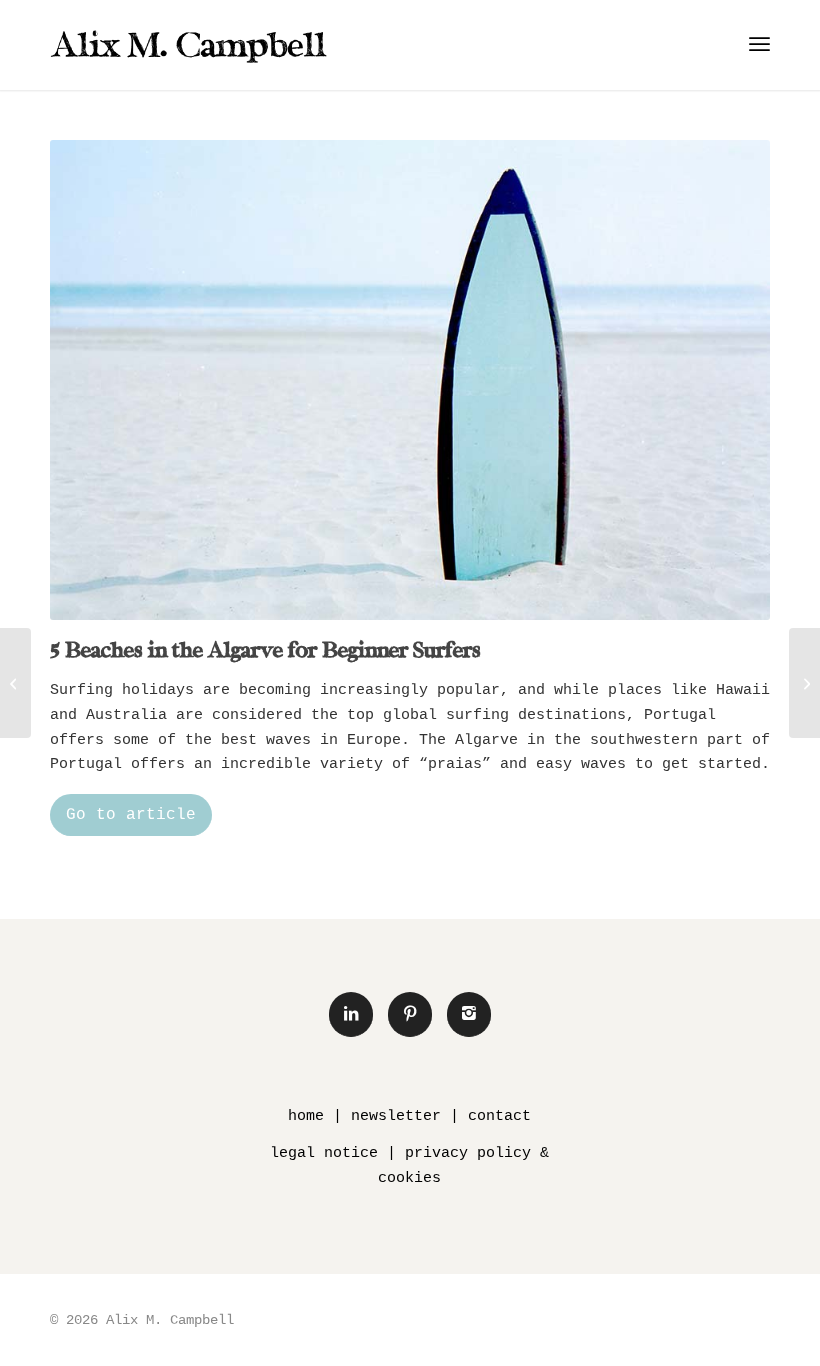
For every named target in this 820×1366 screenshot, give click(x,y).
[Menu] (759, 45)
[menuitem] (759, 45)
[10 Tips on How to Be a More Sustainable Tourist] (804, 683)
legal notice (324, 1153)
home (306, 1116)
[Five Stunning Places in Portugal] (15, 683)
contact (499, 1116)
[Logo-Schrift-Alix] (189, 45)
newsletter (396, 1116)
